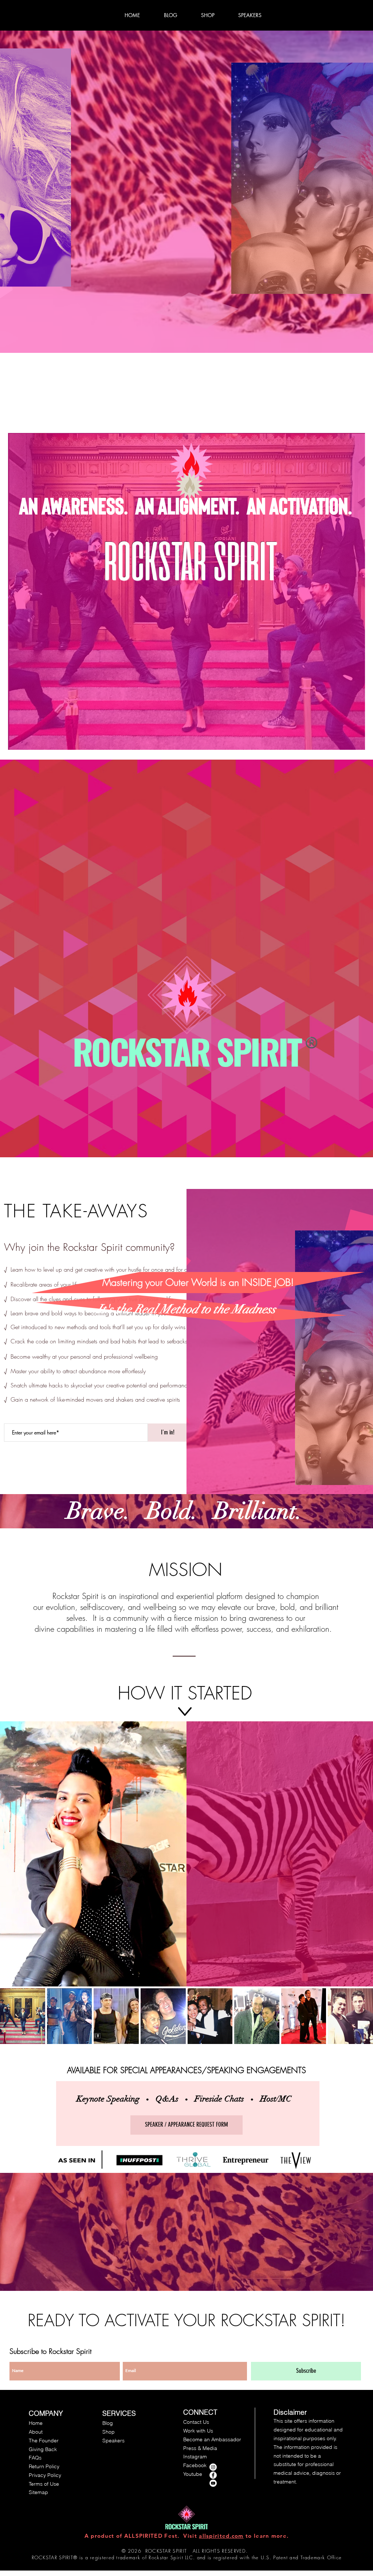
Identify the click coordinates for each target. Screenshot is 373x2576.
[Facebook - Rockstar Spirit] (213, 2475)
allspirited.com (221, 2536)
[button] (23, 2016)
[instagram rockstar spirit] (213, 2467)
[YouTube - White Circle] (213, 2483)
